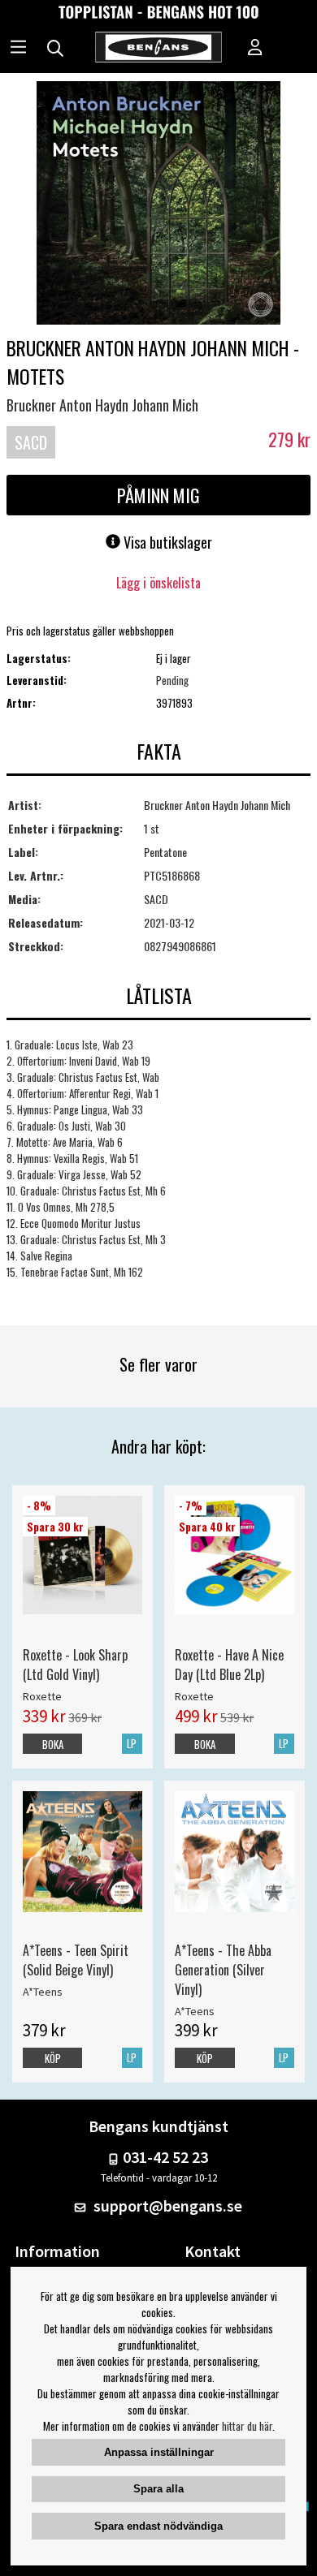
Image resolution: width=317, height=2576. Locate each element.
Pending (172, 680)
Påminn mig (158, 495)
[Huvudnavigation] (18, 49)
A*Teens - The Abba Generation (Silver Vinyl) (223, 1970)
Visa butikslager (166, 542)
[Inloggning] (255, 49)
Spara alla (158, 2489)
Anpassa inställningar (159, 2452)
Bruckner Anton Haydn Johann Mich (102, 405)
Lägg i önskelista (158, 583)
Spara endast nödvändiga (158, 2526)
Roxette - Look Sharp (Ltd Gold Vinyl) (75, 1665)
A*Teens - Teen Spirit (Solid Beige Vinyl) (76, 1960)
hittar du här (247, 2426)
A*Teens (43, 1992)
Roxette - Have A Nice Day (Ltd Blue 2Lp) (229, 1665)
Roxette (42, 1696)
